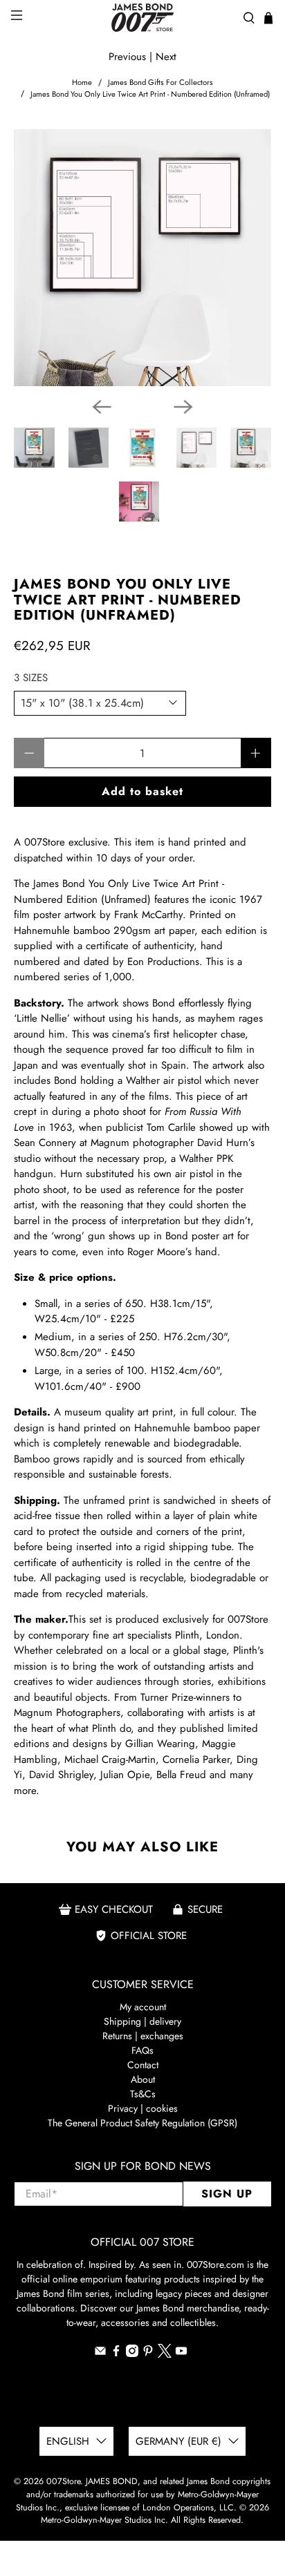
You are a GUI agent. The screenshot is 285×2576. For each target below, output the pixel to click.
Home (82, 83)
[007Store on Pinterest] (148, 2354)
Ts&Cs (143, 2094)
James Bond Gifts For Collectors (160, 83)
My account (143, 2007)
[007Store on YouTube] (181, 2354)
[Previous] (102, 407)
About (143, 2079)
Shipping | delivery (142, 2021)
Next (166, 57)
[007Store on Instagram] (132, 2354)
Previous (127, 57)
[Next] (183, 407)
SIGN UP (227, 2194)
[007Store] (142, 18)
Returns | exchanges (143, 2036)
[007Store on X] (165, 2354)
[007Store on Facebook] (116, 2354)
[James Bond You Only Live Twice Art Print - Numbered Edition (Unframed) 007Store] (142, 257)
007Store (63, 2481)
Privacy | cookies (143, 2108)
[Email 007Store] (100, 2354)
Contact (143, 2065)
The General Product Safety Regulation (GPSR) (142, 2123)
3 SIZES (31, 678)
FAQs (142, 2050)
